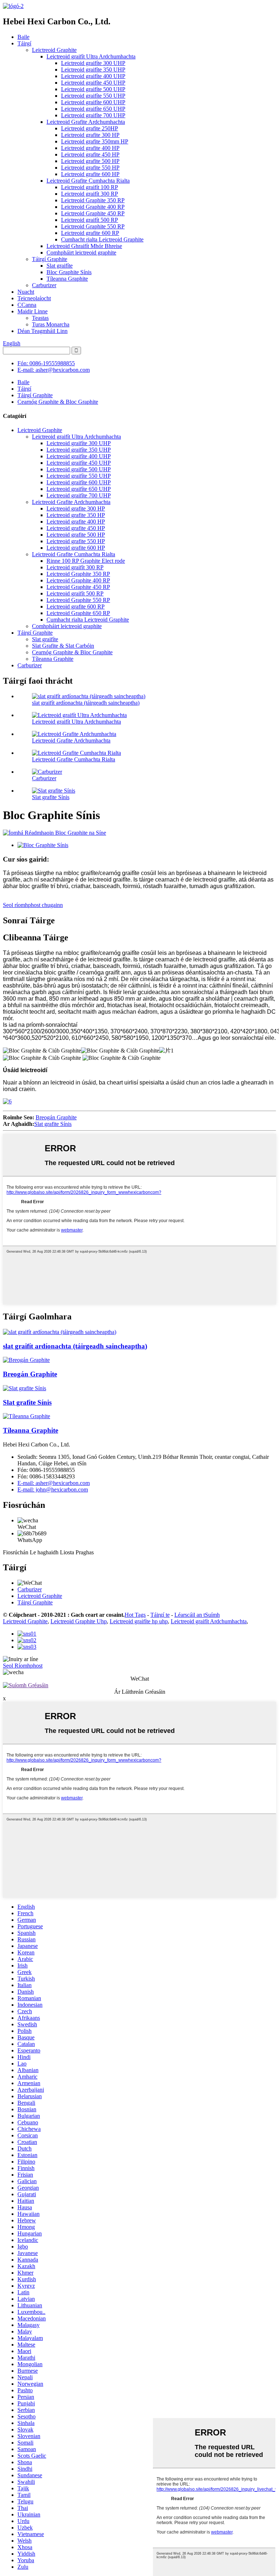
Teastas (40, 318)
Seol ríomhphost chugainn (33, 905)
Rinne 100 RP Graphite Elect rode (86, 561)
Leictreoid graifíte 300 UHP (93, 63)
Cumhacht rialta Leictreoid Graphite (102, 239)
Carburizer (44, 285)
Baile (23, 37)
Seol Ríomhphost (23, 1666)
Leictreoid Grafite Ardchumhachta (86, 122)
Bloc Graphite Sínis (69, 272)
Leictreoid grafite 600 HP (90, 174)
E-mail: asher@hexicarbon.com (54, 370)
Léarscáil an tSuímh (197, 1615)
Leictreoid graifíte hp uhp (139, 1621)
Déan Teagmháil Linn (43, 331)
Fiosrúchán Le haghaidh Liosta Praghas (48, 1552)
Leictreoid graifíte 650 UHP (93, 109)
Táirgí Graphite (50, 259)
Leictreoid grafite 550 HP (90, 168)
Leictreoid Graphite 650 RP (78, 613)
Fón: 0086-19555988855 (46, 363)
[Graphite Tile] (27, 1416)
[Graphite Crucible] (26, 1360)
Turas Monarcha (51, 324)
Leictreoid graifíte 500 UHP (93, 89)
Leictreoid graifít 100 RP (90, 187)
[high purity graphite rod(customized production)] (60, 1332)
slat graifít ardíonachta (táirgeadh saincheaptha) (86, 703)
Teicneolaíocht (34, 298)
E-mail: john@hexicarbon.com (53, 1490)
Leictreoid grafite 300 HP (90, 135)
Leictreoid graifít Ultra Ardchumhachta (91, 56)
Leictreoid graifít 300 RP (90, 194)
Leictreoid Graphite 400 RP (93, 207)
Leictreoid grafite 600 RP (90, 233)
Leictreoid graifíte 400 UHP (93, 76)
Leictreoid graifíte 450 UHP (93, 83)
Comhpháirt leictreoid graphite (81, 253)
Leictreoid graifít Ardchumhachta (209, 1621)
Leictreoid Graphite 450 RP (93, 213)
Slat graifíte (60, 266)
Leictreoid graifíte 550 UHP (93, 96)
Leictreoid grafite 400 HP (90, 148)
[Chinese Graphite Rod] (25, 1388)
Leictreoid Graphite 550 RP (93, 226)
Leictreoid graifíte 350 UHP (93, 70)
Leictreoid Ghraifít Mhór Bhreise (84, 246)
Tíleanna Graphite (67, 279)
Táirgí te (160, 1615)
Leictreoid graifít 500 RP (90, 220)
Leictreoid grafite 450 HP (90, 154)
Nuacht (26, 292)
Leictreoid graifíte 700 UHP (93, 115)
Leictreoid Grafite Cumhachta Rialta (88, 181)
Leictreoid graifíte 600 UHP (93, 102)
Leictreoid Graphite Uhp (79, 1621)
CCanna (27, 305)
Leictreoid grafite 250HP (90, 128)
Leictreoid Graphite (54, 50)
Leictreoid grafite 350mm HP (95, 141)
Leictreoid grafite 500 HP (90, 161)
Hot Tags (135, 1615)
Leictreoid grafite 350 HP (76, 515)
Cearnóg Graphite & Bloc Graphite (58, 402)
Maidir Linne (33, 311)
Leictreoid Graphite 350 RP (93, 200)
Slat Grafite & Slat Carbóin (63, 646)
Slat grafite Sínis (51, 797)
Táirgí (24, 43)
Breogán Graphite (56, 1117)
